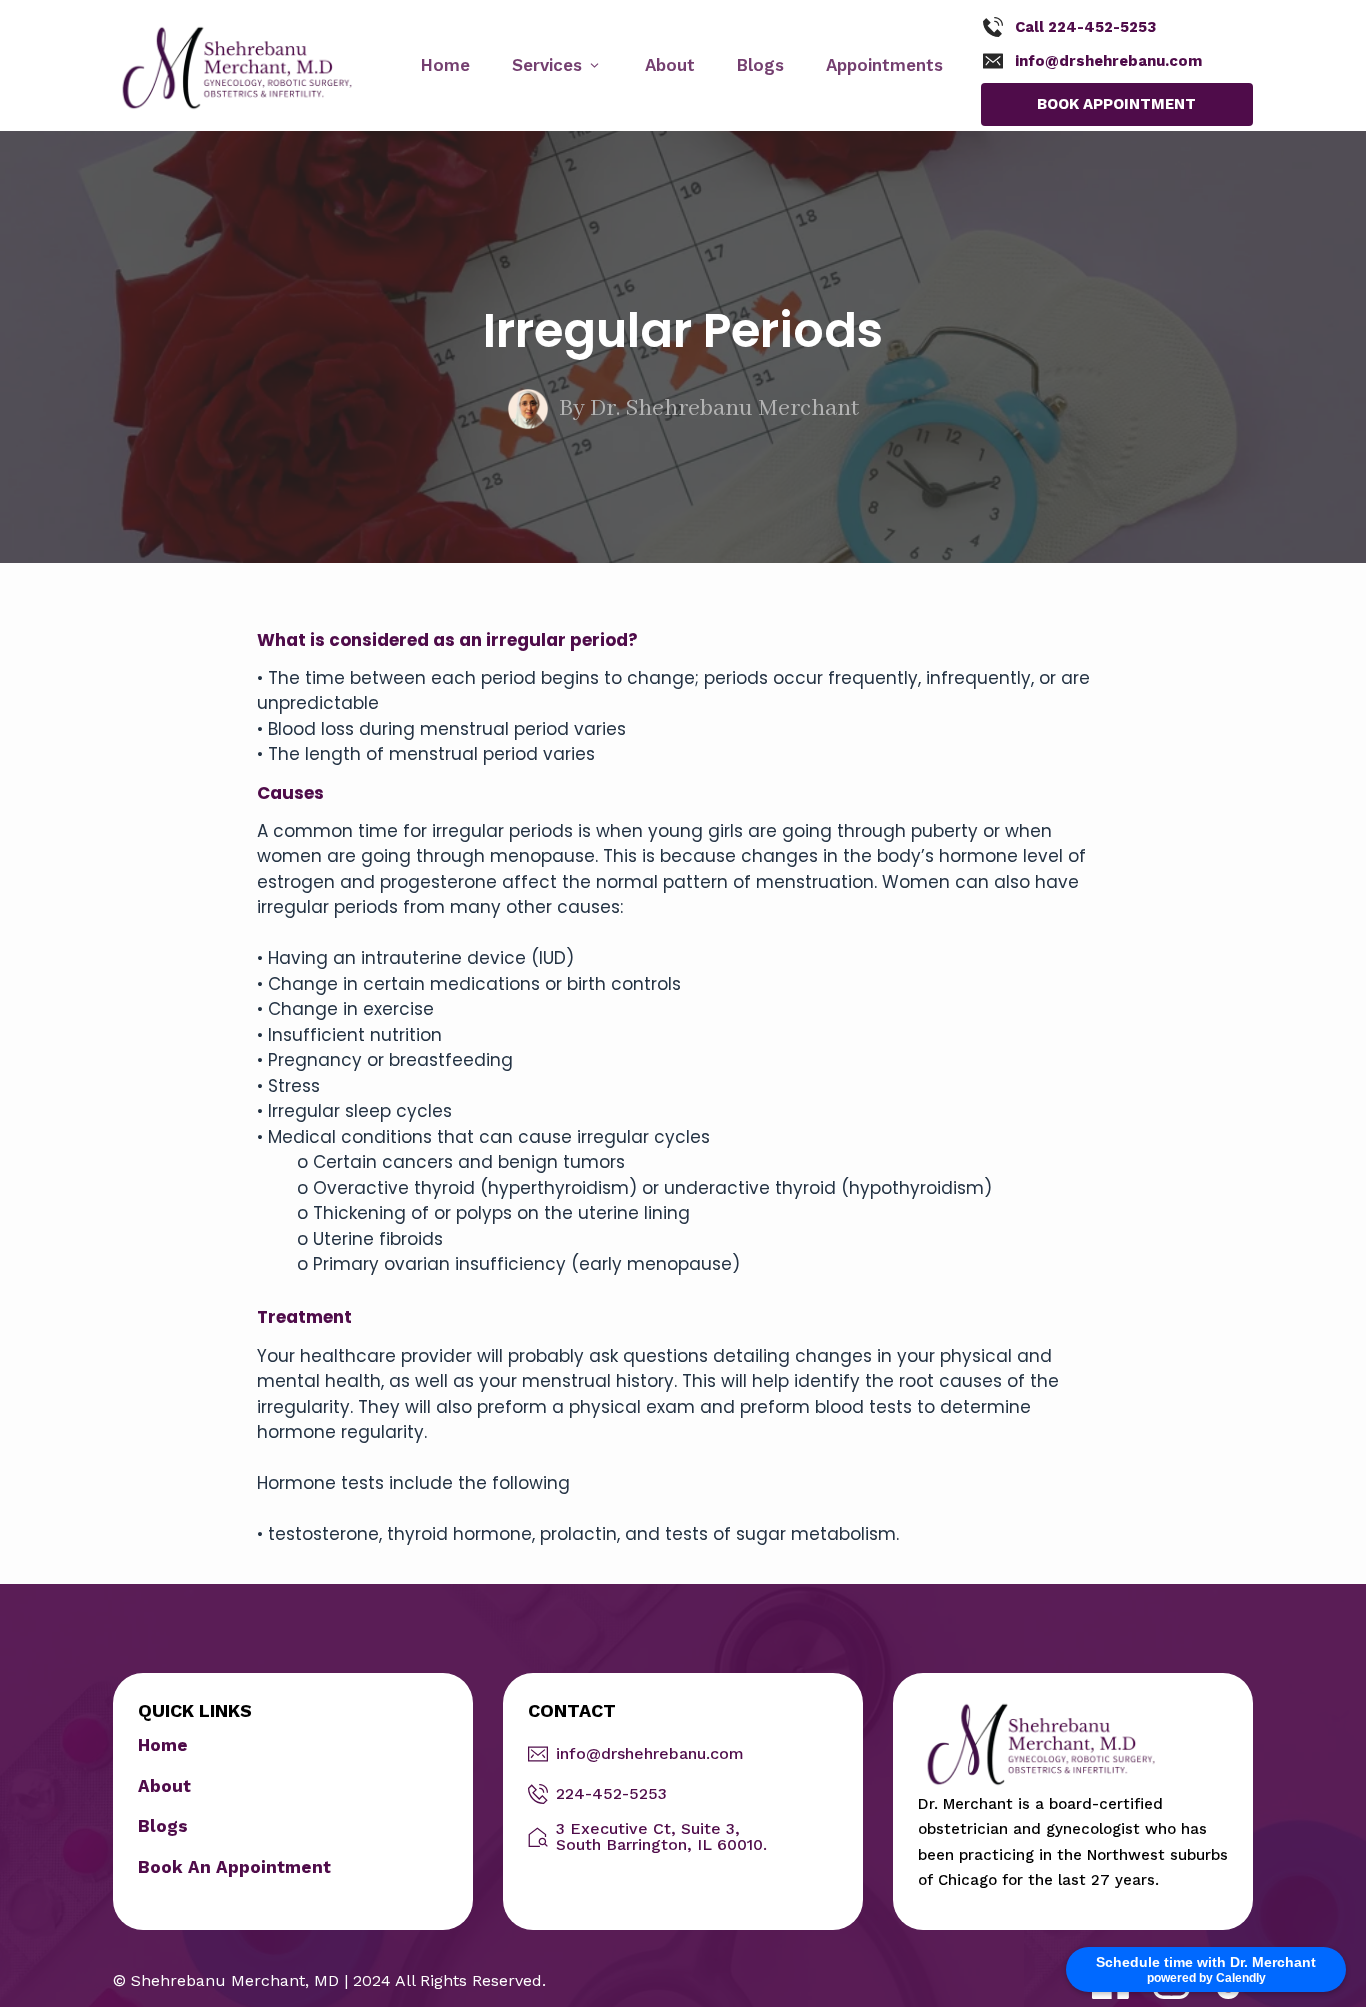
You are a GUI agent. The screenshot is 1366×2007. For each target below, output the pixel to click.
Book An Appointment (234, 1867)
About (164, 1786)
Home (163, 1745)
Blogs (163, 1826)
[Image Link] (237, 67)
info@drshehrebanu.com (1108, 61)
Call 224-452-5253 (1085, 27)
